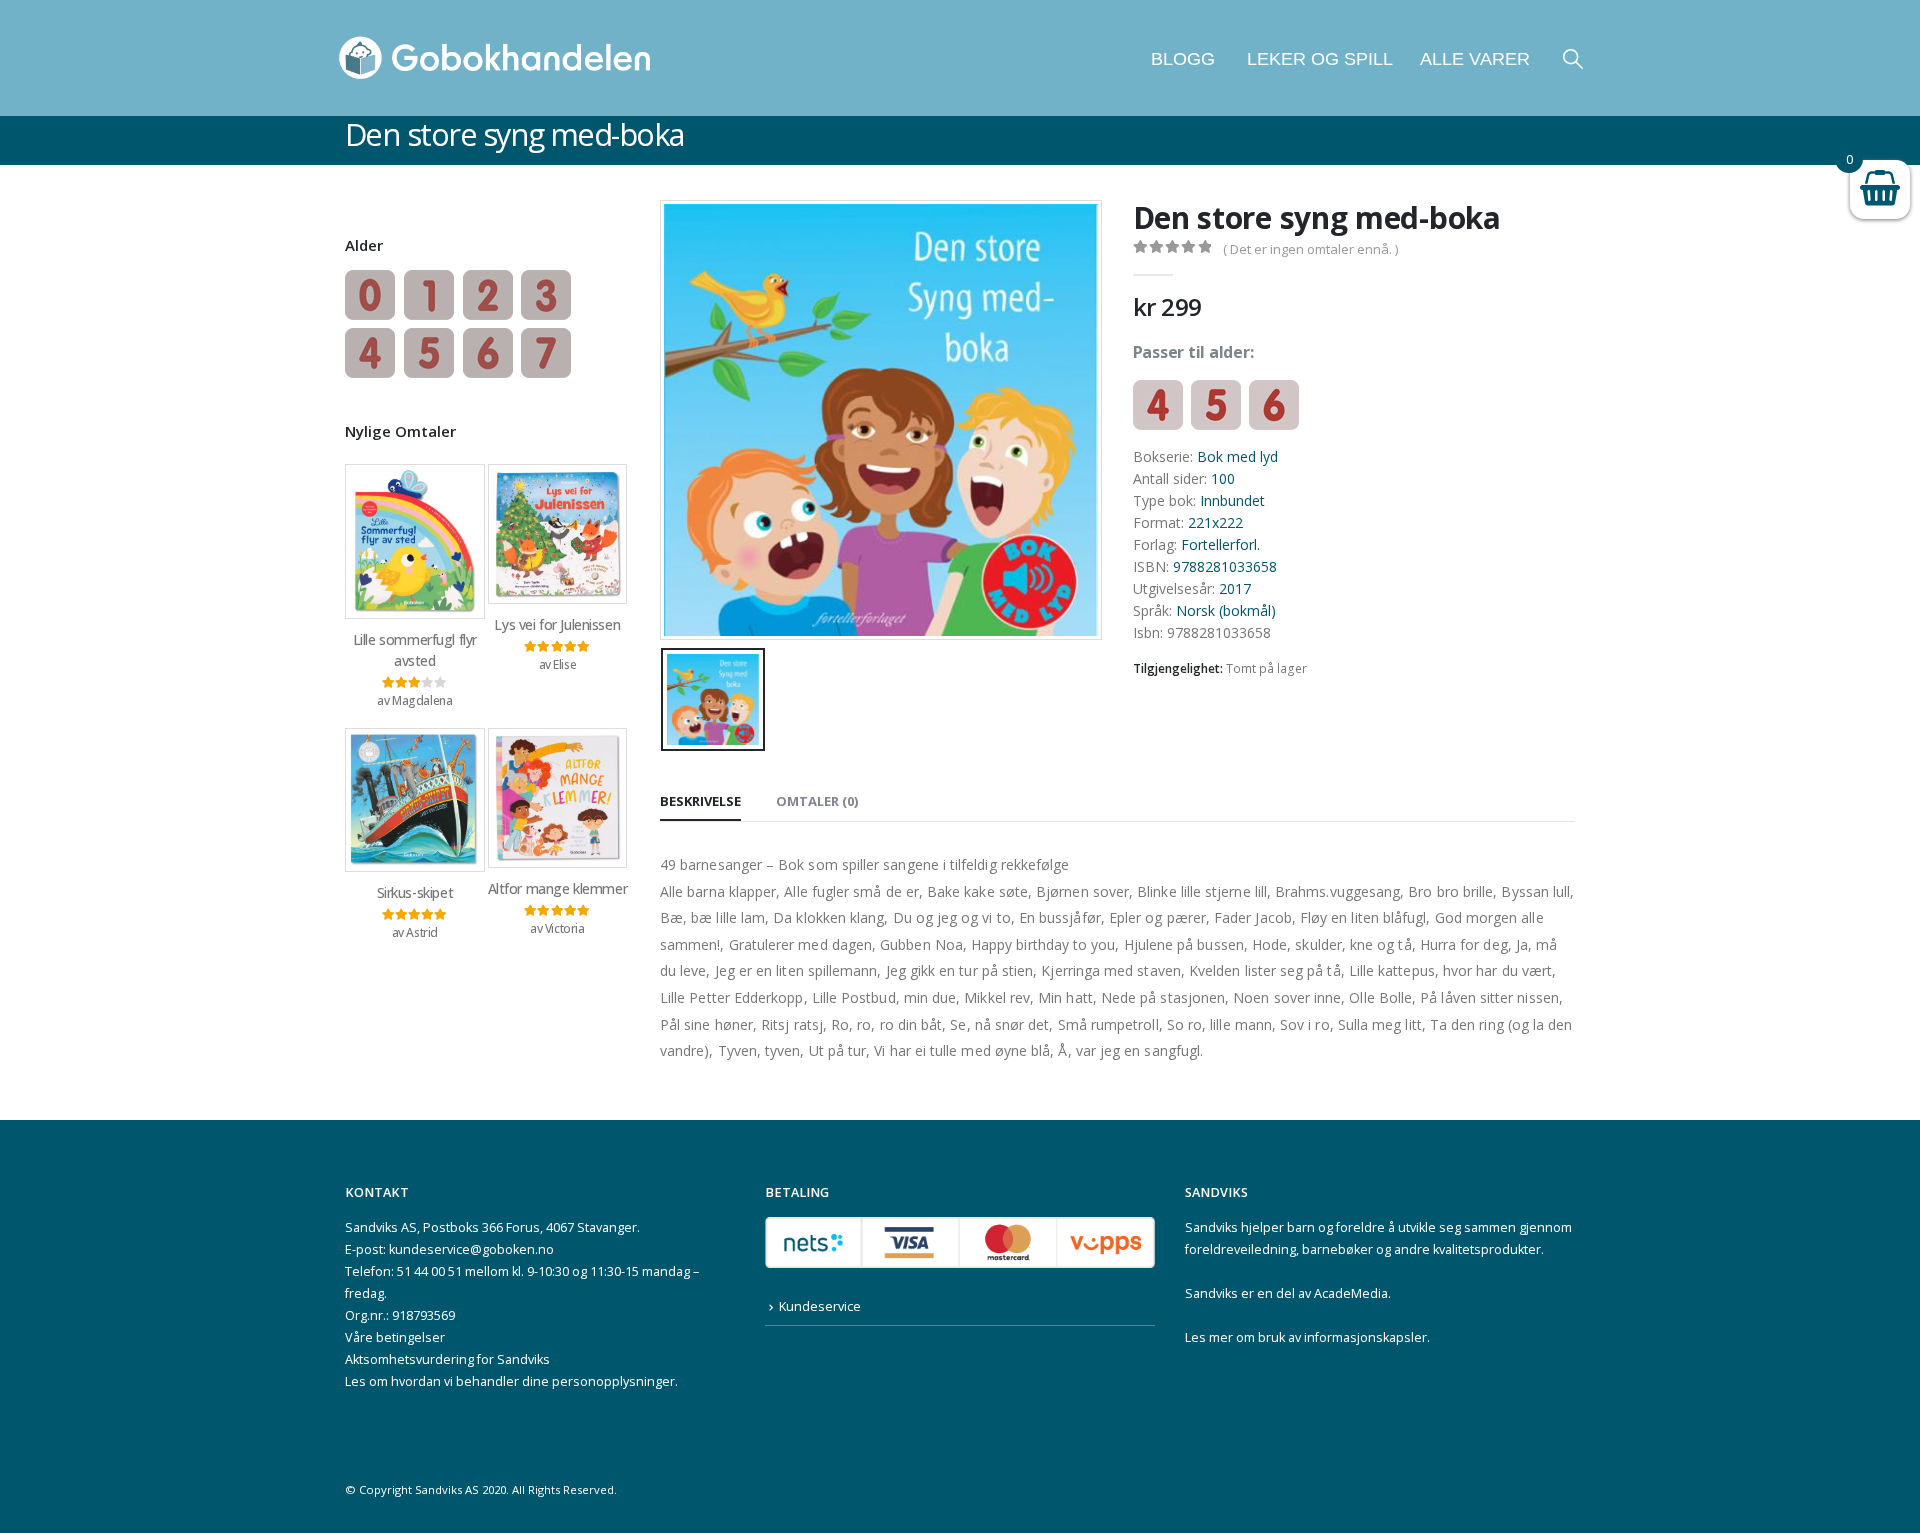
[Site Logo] (495, 58)
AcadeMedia (1351, 1293)
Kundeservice (820, 1306)
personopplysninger (613, 1381)
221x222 (1215, 522)
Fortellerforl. (1220, 544)
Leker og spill (1317, 59)
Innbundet (1232, 500)
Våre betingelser (395, 1337)
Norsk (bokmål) (1226, 610)
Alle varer (1475, 59)
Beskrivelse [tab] (700, 801)
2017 (1235, 588)
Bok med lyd (1237, 456)
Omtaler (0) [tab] (817, 801)
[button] (1573, 58)
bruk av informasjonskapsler (1342, 1337)
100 (1223, 478)
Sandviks (1211, 1227)
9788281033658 (1225, 566)
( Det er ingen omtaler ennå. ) (1310, 249)
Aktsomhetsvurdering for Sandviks (447, 1359)
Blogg (1183, 59)
